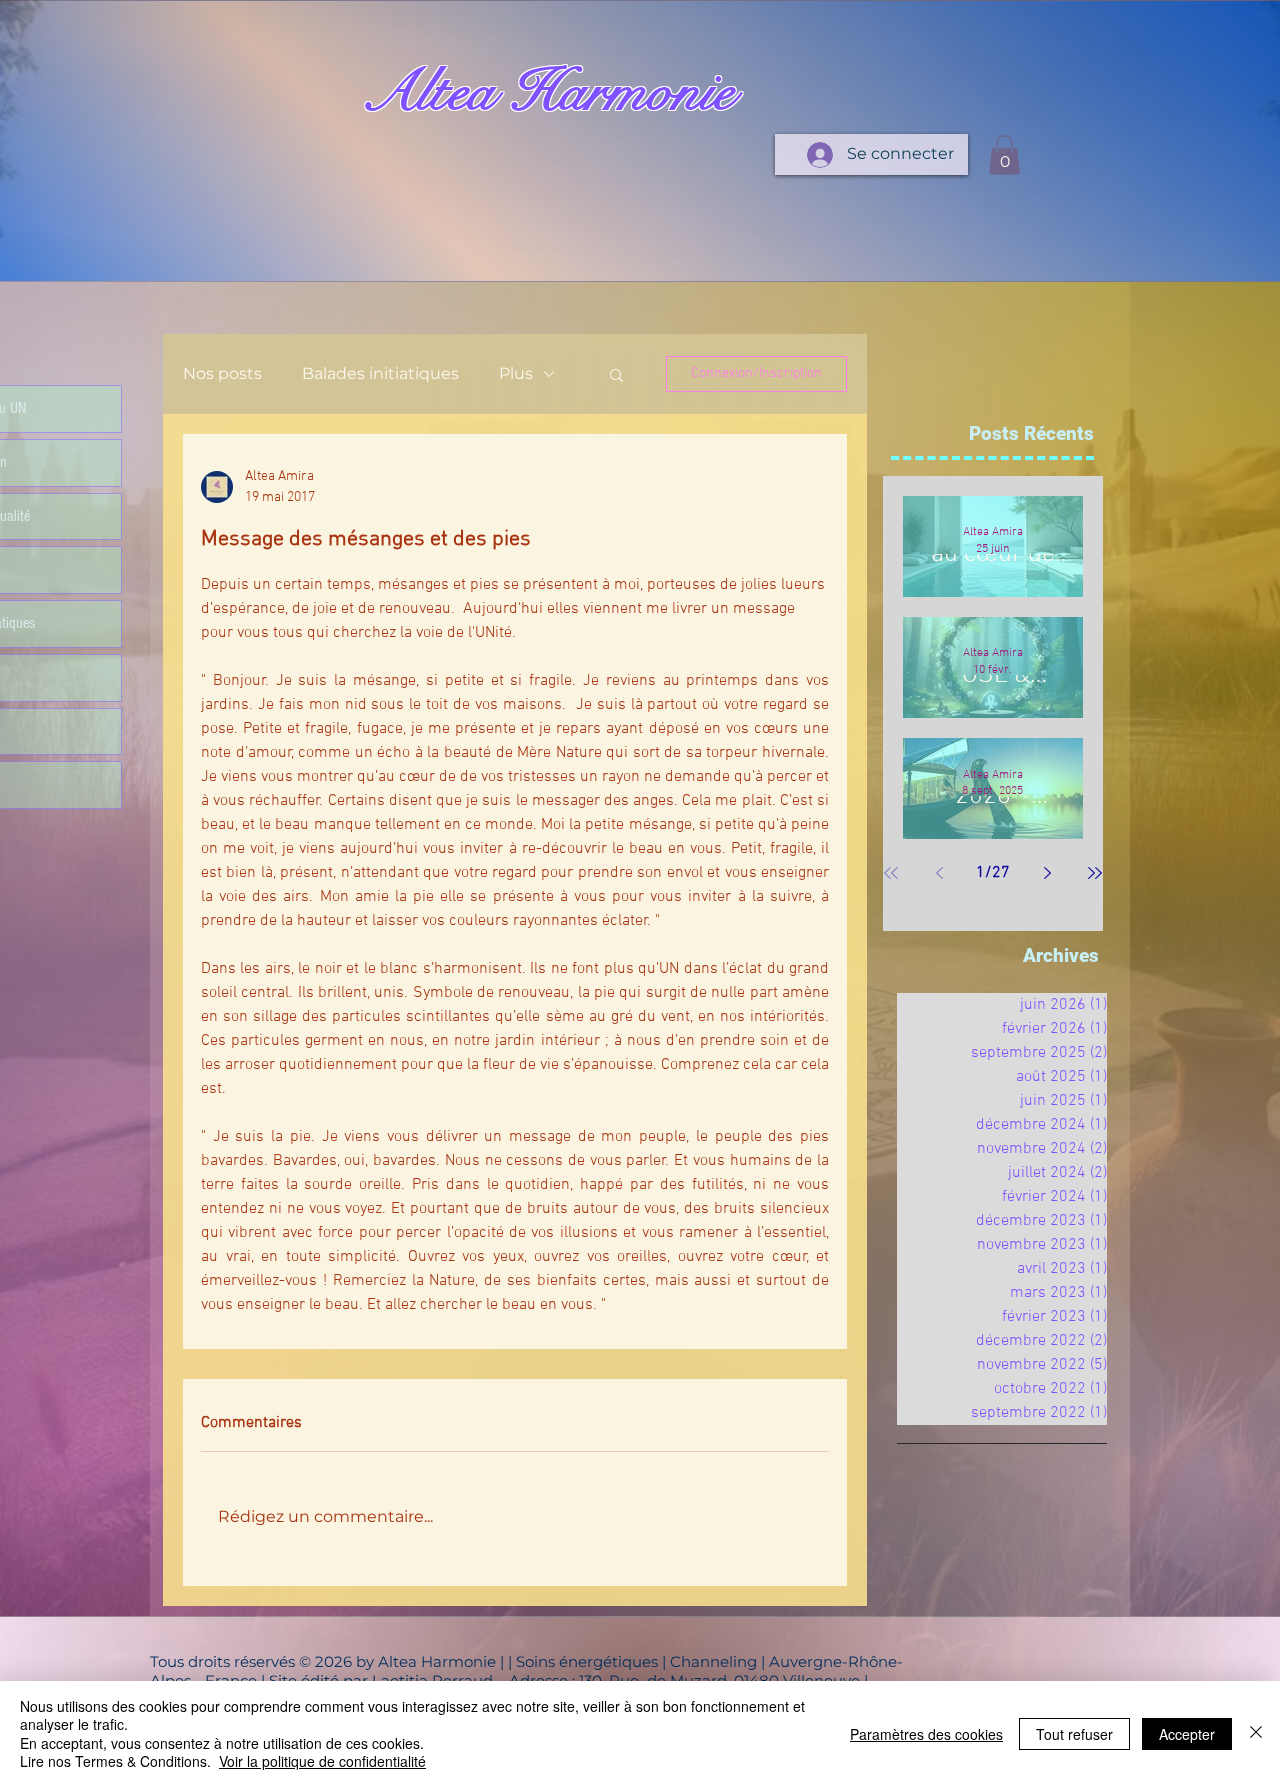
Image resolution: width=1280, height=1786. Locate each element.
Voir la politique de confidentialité (322, 1761)
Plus (516, 373)
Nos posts (222, 373)
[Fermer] (1256, 1733)
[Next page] (1047, 873)
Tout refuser (1074, 1734)
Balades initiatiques (380, 373)
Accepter (1187, 1734)
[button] (1004, 154)
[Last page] (1095, 873)
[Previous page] (939, 873)
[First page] (891, 873)
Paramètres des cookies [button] (926, 1734)
